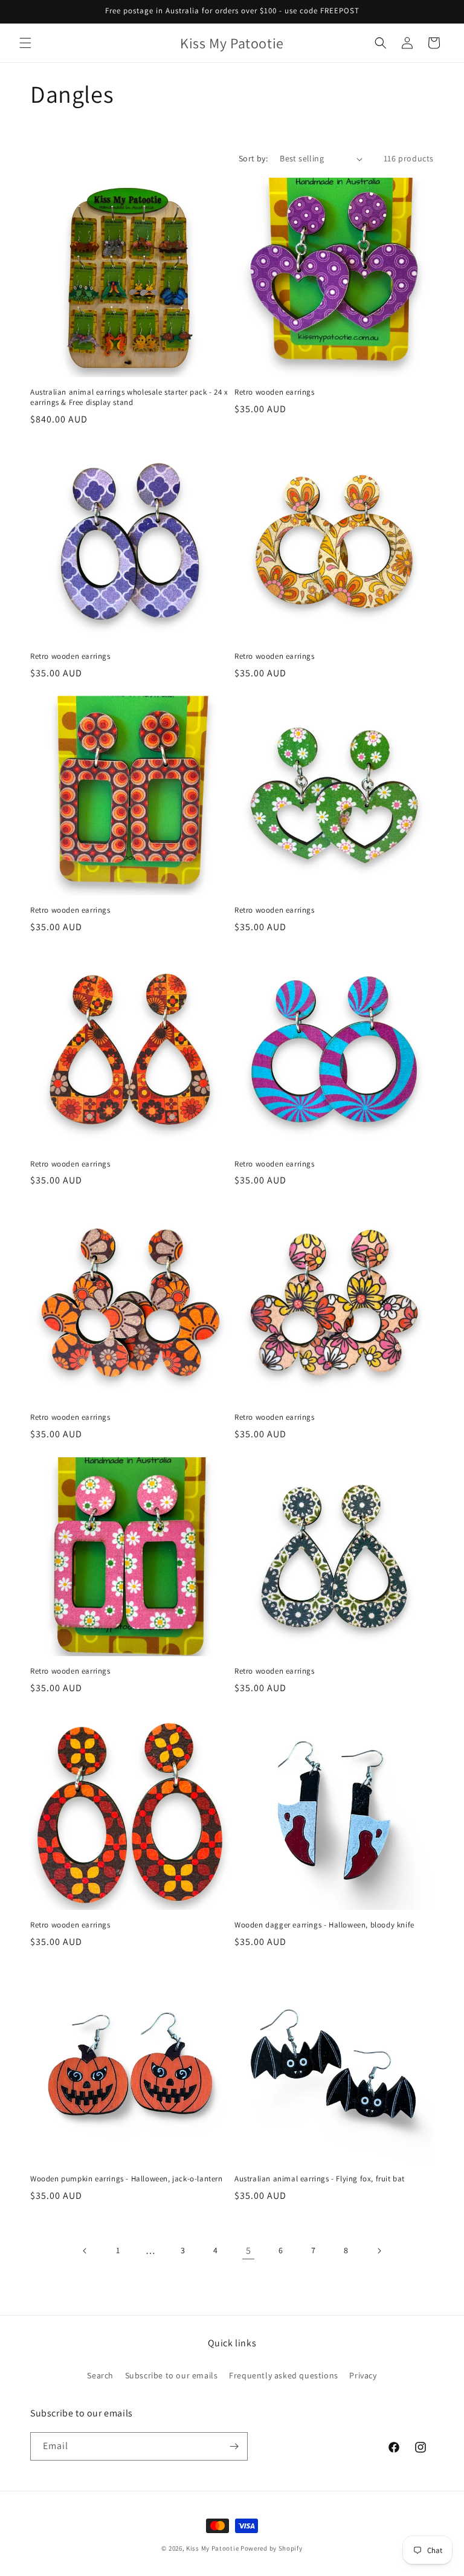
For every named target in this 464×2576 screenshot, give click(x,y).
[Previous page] (85, 2251)
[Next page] (379, 2251)
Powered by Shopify (272, 2548)
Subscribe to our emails (172, 2375)
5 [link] (249, 2251)
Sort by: (253, 158)
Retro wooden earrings (275, 392)
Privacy (363, 2375)
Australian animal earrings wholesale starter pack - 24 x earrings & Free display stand (129, 397)
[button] (25, 43)
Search (100, 2375)
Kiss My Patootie (212, 2548)
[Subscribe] (234, 2446)
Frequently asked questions (284, 2375)
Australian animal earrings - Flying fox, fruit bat (320, 2179)
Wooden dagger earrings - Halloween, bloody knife (324, 1925)
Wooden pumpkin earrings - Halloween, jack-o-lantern (127, 2179)
